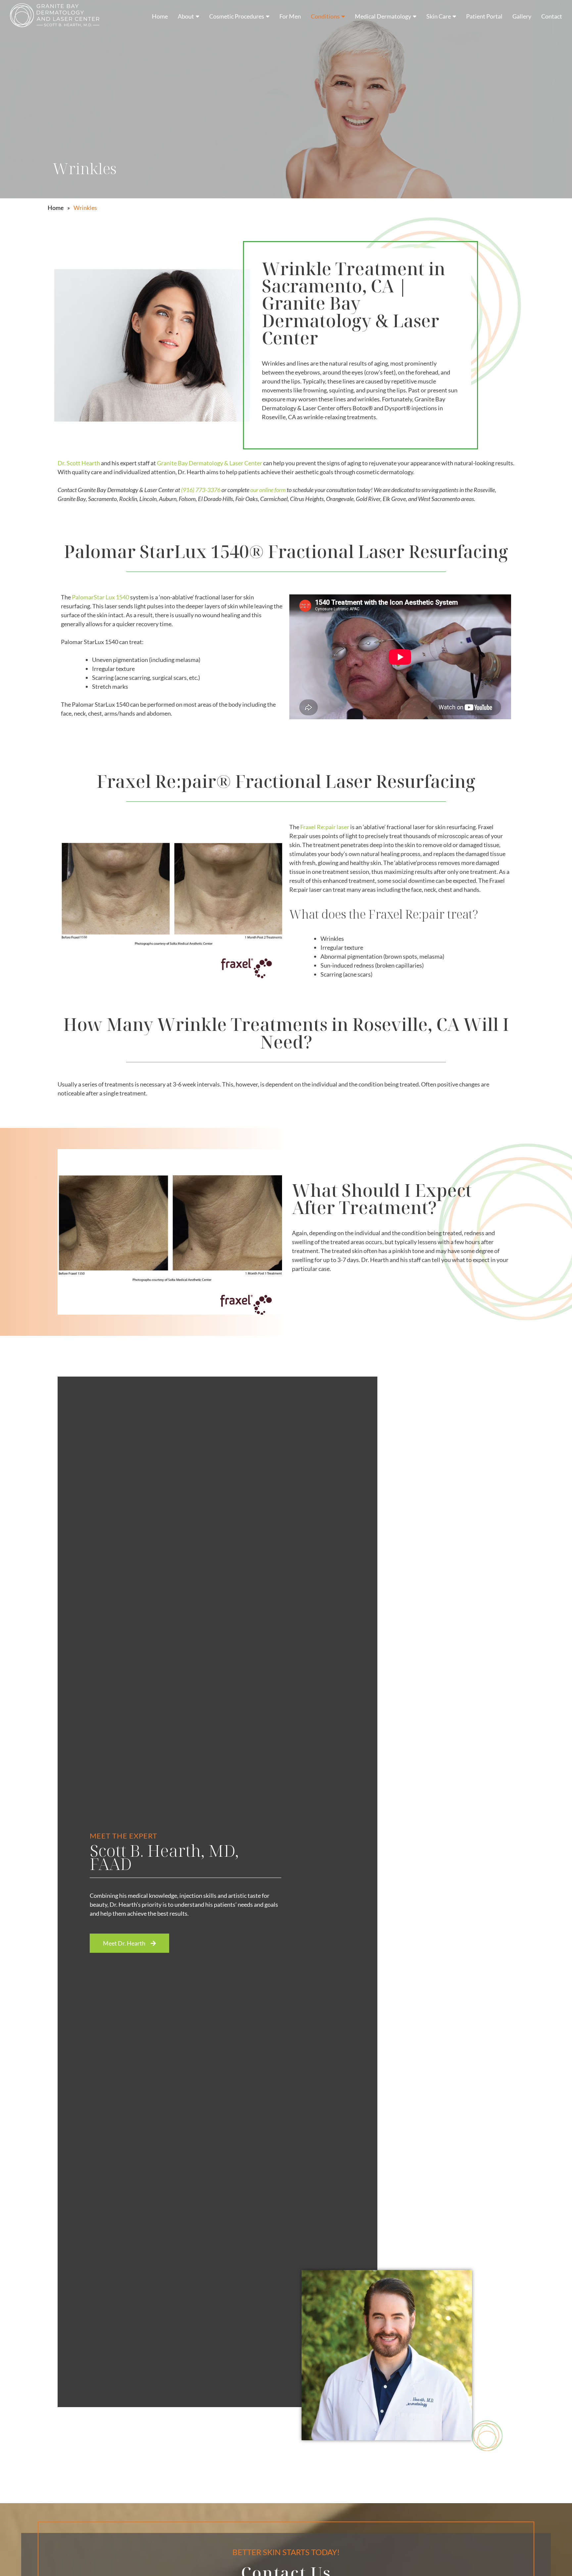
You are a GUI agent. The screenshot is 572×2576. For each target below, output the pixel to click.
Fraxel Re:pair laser (325, 827)
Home (160, 16)
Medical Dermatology (383, 16)
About (186, 16)
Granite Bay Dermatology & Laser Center (210, 463)
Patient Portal (484, 16)
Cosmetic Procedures (237, 16)
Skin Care (439, 16)
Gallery (522, 16)
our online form (268, 490)
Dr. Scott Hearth (79, 463)
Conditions (325, 16)
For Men (290, 16)
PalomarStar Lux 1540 (100, 597)
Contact (552, 16)
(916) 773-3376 (201, 490)
